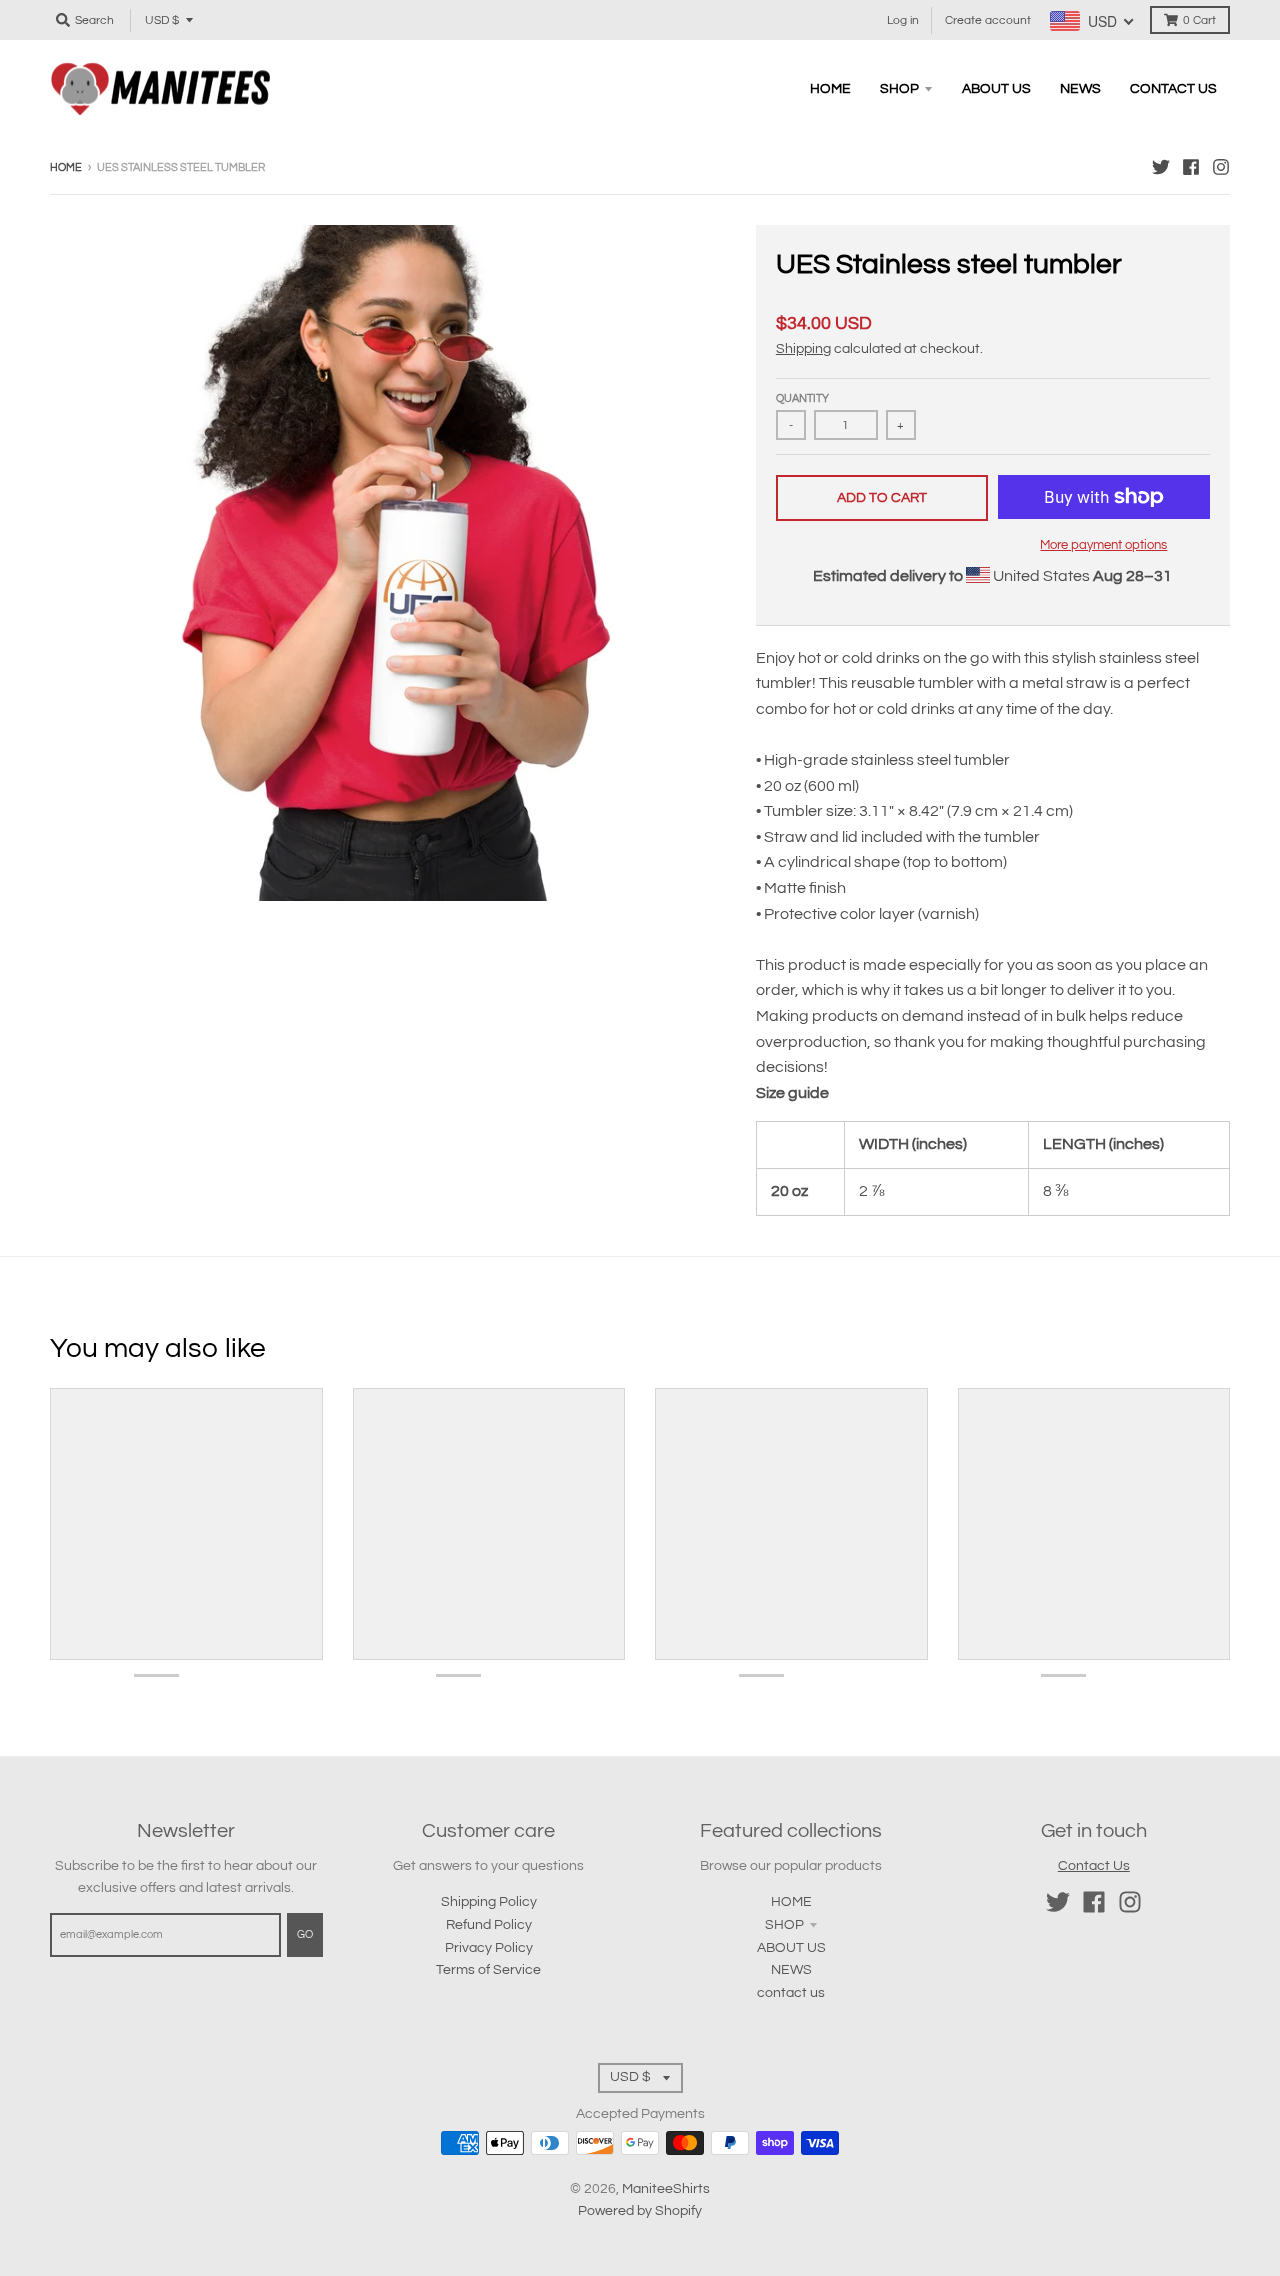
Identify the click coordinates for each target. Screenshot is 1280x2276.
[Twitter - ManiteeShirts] (1161, 167)
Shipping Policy (489, 1902)
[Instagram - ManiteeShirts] (1221, 167)
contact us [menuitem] (1173, 89)
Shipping (803, 349)
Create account (988, 20)
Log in (903, 20)
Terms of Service (488, 1970)
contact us (791, 1993)
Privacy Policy (489, 1948)
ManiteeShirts (666, 2189)
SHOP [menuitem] (899, 89)
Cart (1199, 20)
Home (66, 167)
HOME (791, 1902)
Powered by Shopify (640, 2211)
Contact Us (1094, 1866)
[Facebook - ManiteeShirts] (1191, 167)
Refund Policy (489, 1925)
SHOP (784, 1925)
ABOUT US (791, 1948)
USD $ (162, 20)
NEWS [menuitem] (1080, 89)
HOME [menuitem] (830, 89)
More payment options (1103, 545)
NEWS (791, 1970)
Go (305, 1934)
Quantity (802, 398)
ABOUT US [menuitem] (996, 89)
